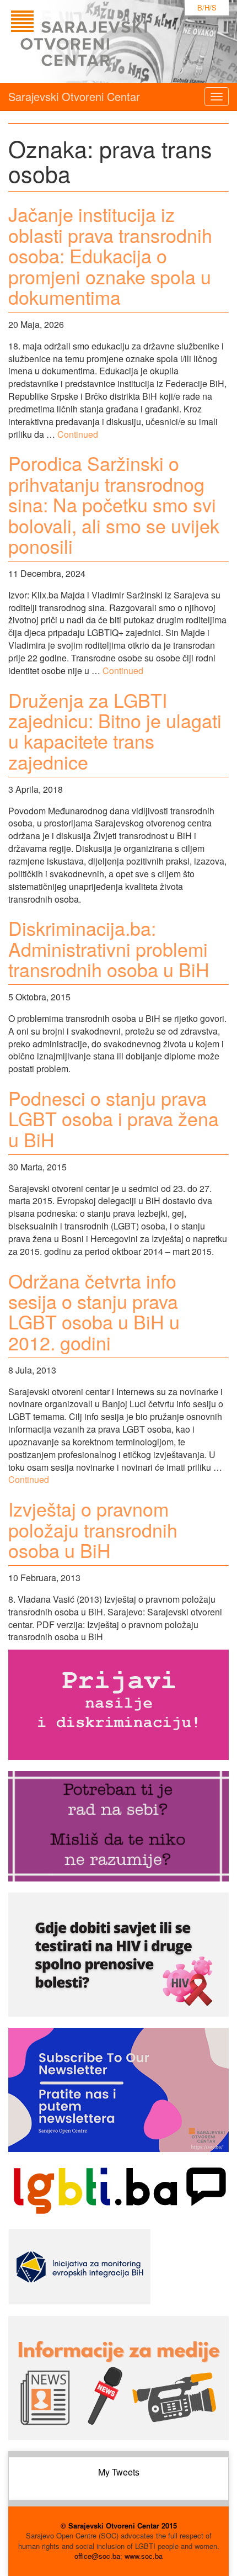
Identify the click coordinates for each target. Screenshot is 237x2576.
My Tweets (119, 2472)
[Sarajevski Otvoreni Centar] (101, 41)
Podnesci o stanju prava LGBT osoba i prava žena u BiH (114, 1119)
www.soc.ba (144, 2556)
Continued (78, 434)
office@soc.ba (97, 2556)
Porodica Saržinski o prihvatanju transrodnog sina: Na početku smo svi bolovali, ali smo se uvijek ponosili (114, 504)
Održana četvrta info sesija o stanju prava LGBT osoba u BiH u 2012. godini (94, 1311)
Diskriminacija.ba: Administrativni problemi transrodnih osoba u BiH (109, 948)
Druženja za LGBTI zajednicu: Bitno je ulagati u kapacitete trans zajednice (115, 731)
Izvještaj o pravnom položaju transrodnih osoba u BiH (93, 1529)
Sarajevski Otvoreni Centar (74, 96)
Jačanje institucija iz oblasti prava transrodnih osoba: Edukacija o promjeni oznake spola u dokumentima (110, 255)
